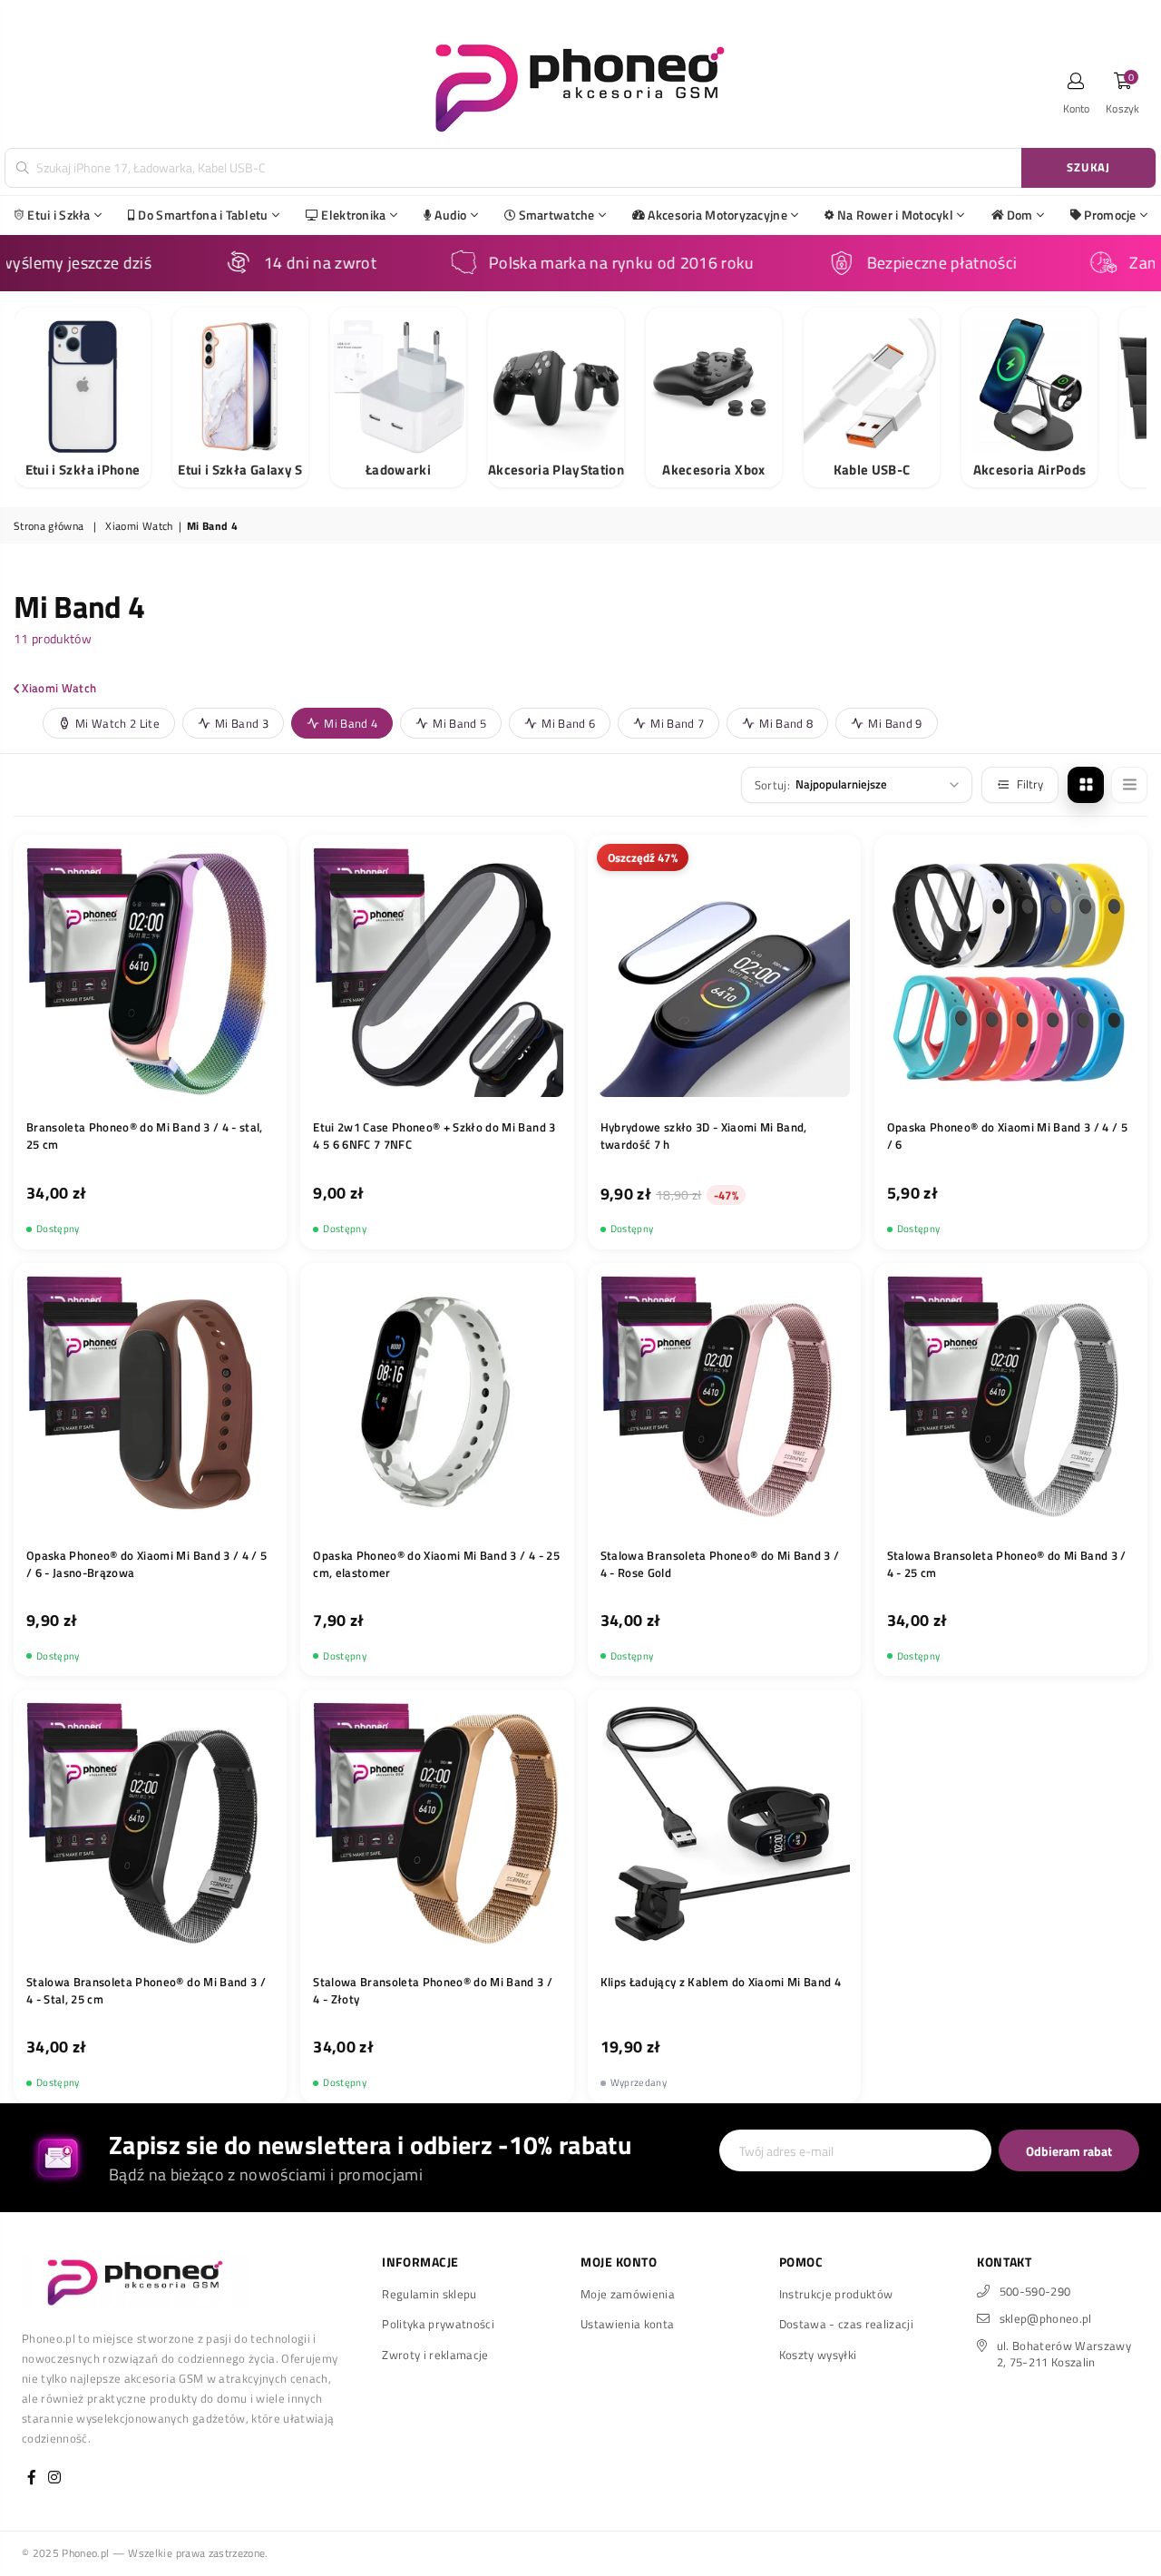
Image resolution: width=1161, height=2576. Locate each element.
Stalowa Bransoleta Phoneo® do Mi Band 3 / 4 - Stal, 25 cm (146, 1991)
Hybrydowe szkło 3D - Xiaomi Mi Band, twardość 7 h (704, 1136)
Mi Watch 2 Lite (117, 723)
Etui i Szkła (59, 215)
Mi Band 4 (351, 723)
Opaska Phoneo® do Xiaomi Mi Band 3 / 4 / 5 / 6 (1007, 1136)
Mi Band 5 (459, 723)
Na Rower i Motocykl (895, 215)
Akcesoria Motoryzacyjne (717, 215)
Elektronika (353, 215)
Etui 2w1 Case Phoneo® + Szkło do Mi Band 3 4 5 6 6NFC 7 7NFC (434, 1136)
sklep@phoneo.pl (1046, 2318)
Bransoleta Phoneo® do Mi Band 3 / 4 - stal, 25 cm (145, 1136)
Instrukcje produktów (836, 2294)
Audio (450, 215)
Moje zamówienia (628, 2294)
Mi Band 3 (242, 723)
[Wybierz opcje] (545, 1082)
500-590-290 (1035, 2291)
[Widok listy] (1129, 785)
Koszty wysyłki (818, 2355)
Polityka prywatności (438, 2324)
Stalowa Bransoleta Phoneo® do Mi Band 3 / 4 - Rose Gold (720, 1564)
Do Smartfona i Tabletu (203, 215)
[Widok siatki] (1086, 785)
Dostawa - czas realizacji (847, 2324)
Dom (1020, 215)
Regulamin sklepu (429, 2294)
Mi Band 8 (786, 723)
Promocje (1110, 215)
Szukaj (1088, 167)
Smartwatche (557, 215)
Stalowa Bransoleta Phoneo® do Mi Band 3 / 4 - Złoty (433, 1991)
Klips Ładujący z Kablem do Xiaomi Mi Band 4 (721, 1982)
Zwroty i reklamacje (435, 2355)
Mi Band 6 (568, 723)
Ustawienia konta (627, 2324)
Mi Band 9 (895, 723)
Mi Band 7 (677, 723)
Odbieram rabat (1069, 2151)
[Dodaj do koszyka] (258, 1082)
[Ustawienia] (1077, 86)
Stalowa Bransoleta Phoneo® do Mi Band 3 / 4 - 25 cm (1007, 1564)
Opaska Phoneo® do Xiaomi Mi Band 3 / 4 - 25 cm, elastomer (436, 1564)
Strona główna (49, 527)
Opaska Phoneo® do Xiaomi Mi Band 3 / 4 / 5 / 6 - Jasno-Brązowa (146, 1564)
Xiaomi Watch (139, 527)
